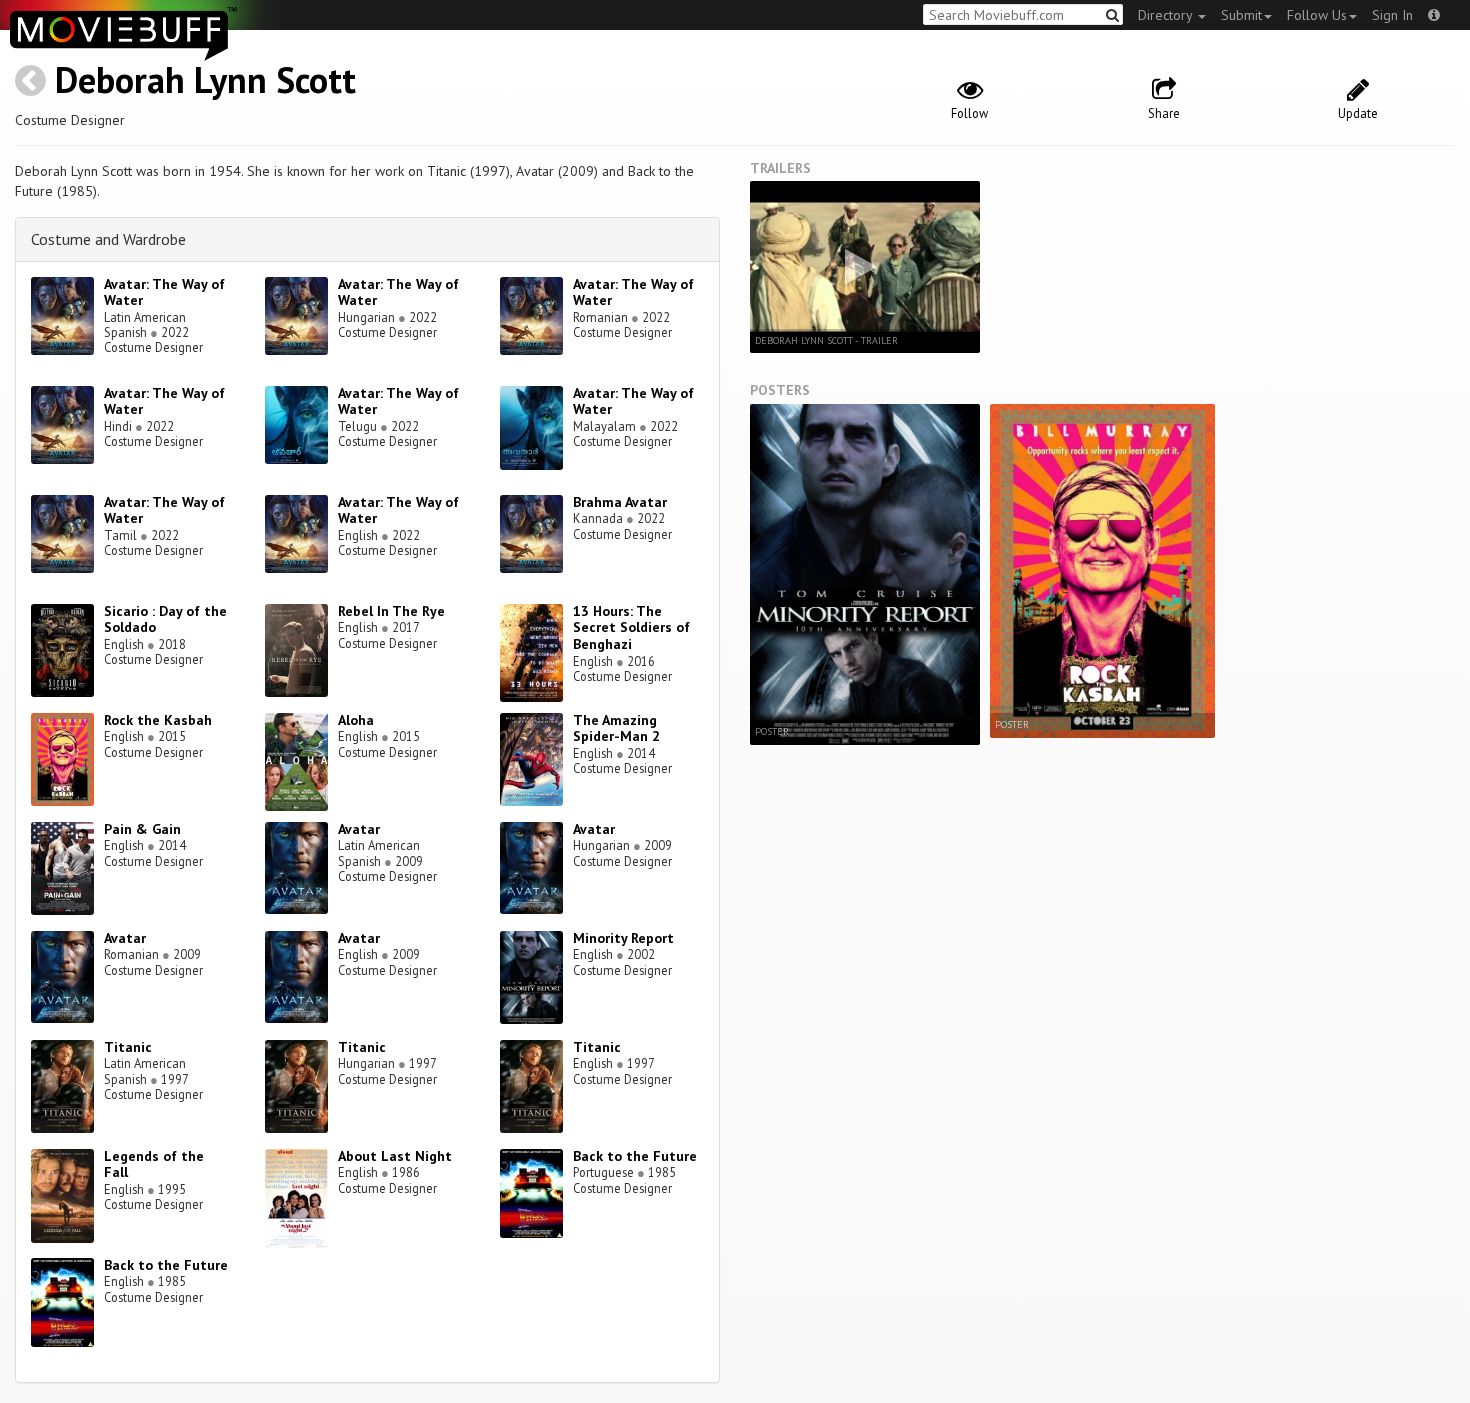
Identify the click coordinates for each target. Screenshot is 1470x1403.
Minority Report (623, 938)
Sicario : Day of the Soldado (165, 619)
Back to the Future (635, 1156)
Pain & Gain (142, 829)
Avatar (359, 829)
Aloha (356, 720)
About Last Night (395, 1156)
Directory (1167, 15)
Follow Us (1317, 15)
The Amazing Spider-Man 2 (616, 728)
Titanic (128, 1047)
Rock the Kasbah (158, 720)
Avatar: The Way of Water (164, 292)
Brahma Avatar (620, 502)
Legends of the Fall (154, 1164)
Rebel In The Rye (391, 611)
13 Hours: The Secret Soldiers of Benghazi (631, 628)
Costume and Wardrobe (108, 239)
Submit (1241, 15)
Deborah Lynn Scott (205, 79)
